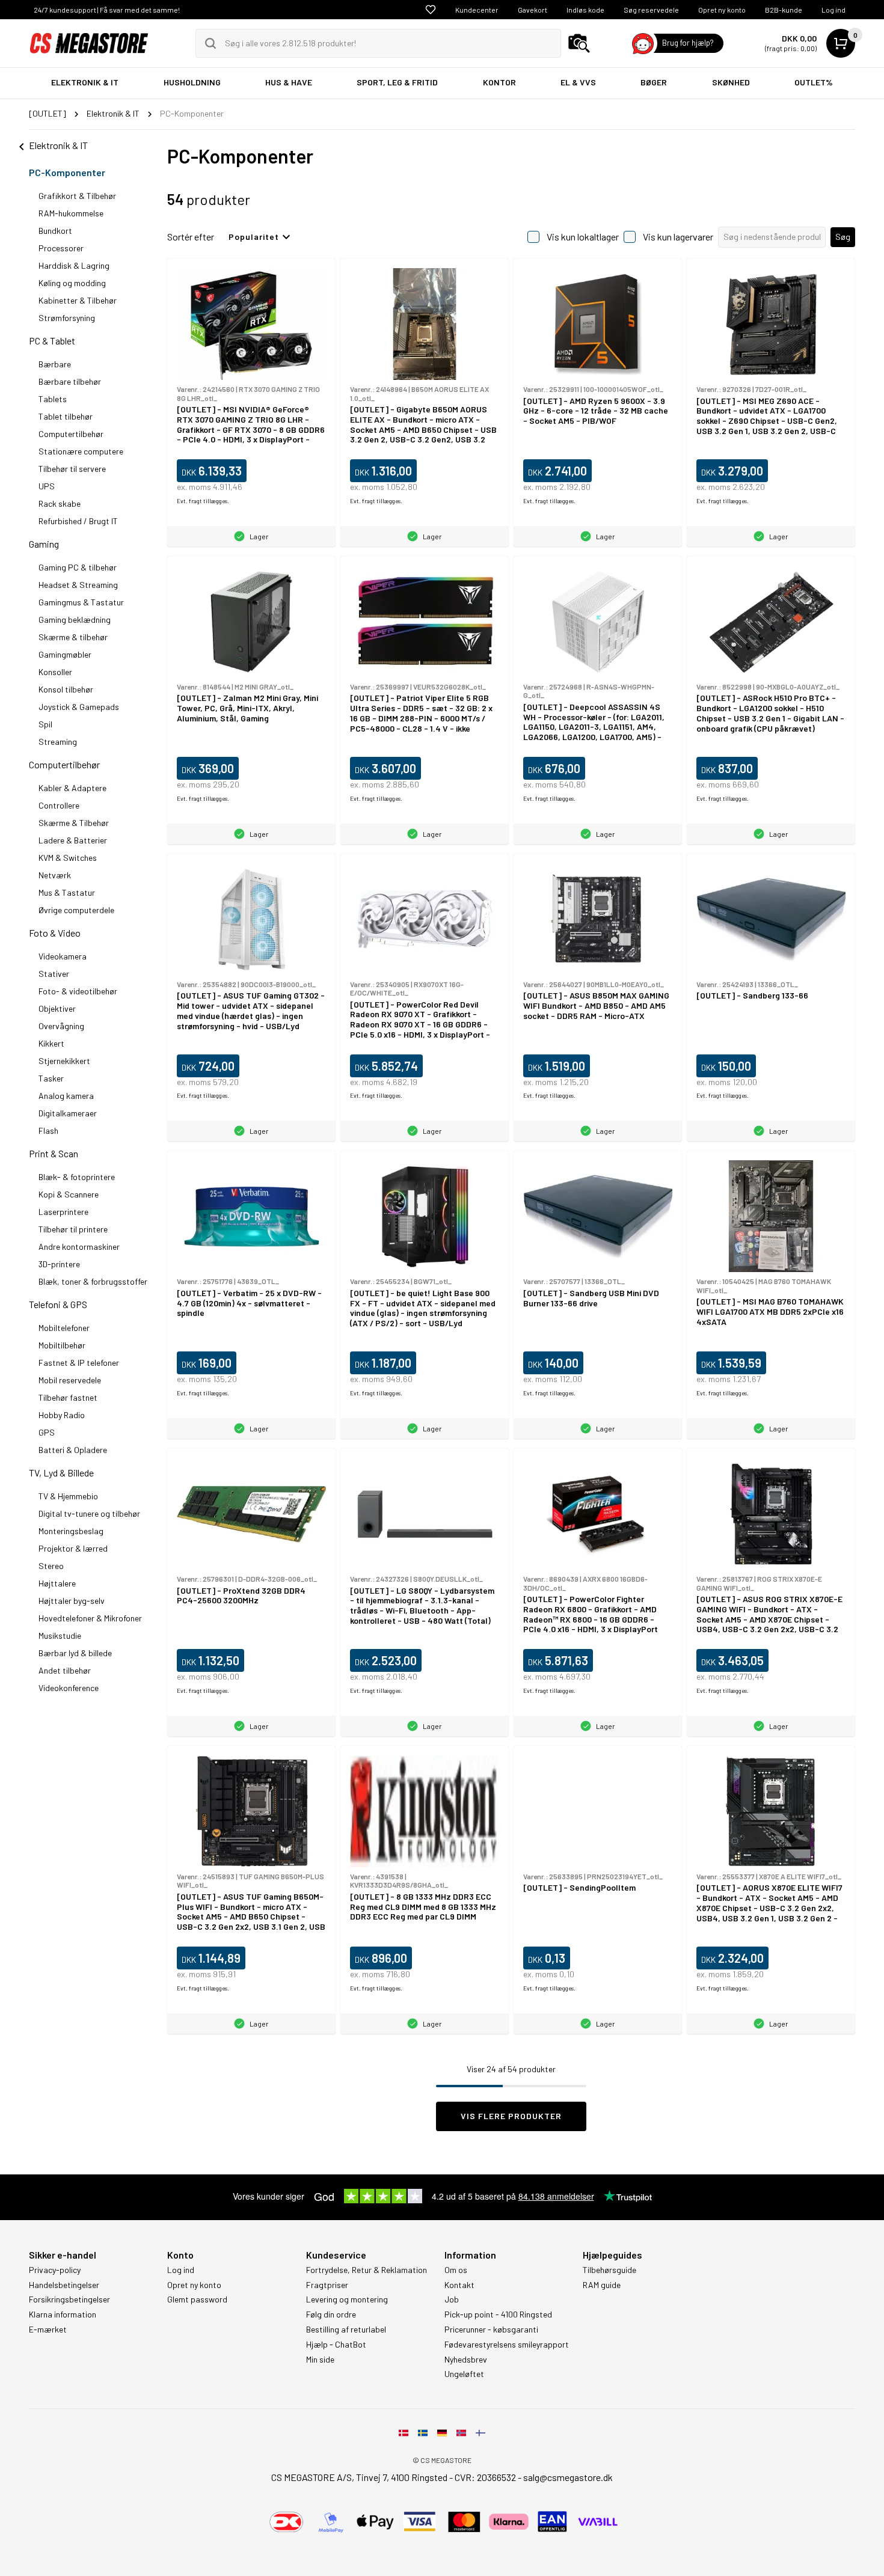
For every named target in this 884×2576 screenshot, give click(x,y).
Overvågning (61, 1026)
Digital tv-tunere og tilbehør (89, 1513)
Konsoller (55, 672)
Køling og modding (72, 283)
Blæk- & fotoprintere (77, 1177)
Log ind (833, 10)
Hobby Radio (62, 1415)
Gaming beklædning (75, 620)
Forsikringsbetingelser (69, 2299)
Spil (45, 724)
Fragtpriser (327, 2285)
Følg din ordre (331, 2314)
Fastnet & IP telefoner (79, 1363)
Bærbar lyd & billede (75, 1653)
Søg (843, 237)
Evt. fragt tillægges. (203, 501)
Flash (48, 1130)
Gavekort (533, 10)
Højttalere (57, 1583)
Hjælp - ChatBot (336, 2345)
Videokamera (63, 956)
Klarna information (63, 2314)
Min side (320, 2360)
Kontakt (459, 2285)
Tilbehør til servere (72, 469)
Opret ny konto (722, 10)
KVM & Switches (68, 858)
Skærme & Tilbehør (74, 823)
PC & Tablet (52, 341)
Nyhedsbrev (466, 2360)
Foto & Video (55, 933)
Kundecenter (477, 10)
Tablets (53, 399)
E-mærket (48, 2330)
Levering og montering (347, 2299)
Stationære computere (81, 451)
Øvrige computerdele (76, 910)
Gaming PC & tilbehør (78, 567)
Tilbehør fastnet (68, 1397)
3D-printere (59, 1264)
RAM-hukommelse (71, 213)
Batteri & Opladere (73, 1450)
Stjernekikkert (64, 1061)
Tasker (51, 1078)
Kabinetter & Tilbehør (78, 300)
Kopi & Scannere (69, 1194)
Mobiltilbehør (62, 1345)
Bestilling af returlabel (346, 2330)
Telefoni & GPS (58, 1304)
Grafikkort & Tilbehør (77, 196)
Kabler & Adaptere (72, 788)
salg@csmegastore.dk (568, 2477)
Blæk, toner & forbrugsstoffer (93, 1281)
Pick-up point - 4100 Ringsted (498, 2314)
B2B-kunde (784, 10)
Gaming (44, 544)
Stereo (51, 1566)
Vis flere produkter (511, 2116)
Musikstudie (60, 1635)
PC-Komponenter (67, 172)
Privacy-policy (55, 2270)
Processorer (61, 248)
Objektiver (57, 1008)
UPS (47, 486)
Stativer (54, 974)
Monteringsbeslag (71, 1531)
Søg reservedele (651, 10)
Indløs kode (585, 10)
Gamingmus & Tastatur (81, 602)
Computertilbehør (71, 434)
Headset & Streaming (78, 585)
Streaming (58, 742)
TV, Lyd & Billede (61, 1473)
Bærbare (55, 364)
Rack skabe (60, 503)
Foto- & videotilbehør (78, 991)
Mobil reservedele (70, 1380)
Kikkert (51, 1043)
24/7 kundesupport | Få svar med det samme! (107, 10)
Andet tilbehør (65, 1670)
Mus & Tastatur (67, 892)
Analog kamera (66, 1096)
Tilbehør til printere (73, 1229)
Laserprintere (63, 1212)
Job (452, 2299)
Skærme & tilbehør (73, 637)
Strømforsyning (67, 318)
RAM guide (602, 2285)
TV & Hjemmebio (68, 1496)
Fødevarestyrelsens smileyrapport (507, 2345)
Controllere (59, 805)
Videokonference (69, 1688)
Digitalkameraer (68, 1113)
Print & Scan (54, 1153)
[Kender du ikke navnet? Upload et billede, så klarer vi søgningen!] (579, 43)
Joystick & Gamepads (79, 707)
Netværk (55, 875)
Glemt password (197, 2299)
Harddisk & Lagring (74, 265)
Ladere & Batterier (73, 840)
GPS (47, 1432)
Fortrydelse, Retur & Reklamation (367, 2270)
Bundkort (55, 231)
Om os (456, 2270)
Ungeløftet (464, 2374)
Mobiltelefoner (64, 1328)
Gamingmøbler (65, 654)
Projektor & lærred (73, 1548)
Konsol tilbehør (66, 689)
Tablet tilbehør (66, 416)
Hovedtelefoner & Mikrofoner (90, 1618)
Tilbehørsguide (609, 2270)
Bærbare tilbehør (70, 381)
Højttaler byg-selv (72, 1601)
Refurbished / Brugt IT (78, 521)
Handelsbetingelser (64, 2285)
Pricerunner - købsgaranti (491, 2330)
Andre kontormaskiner (79, 1247)
